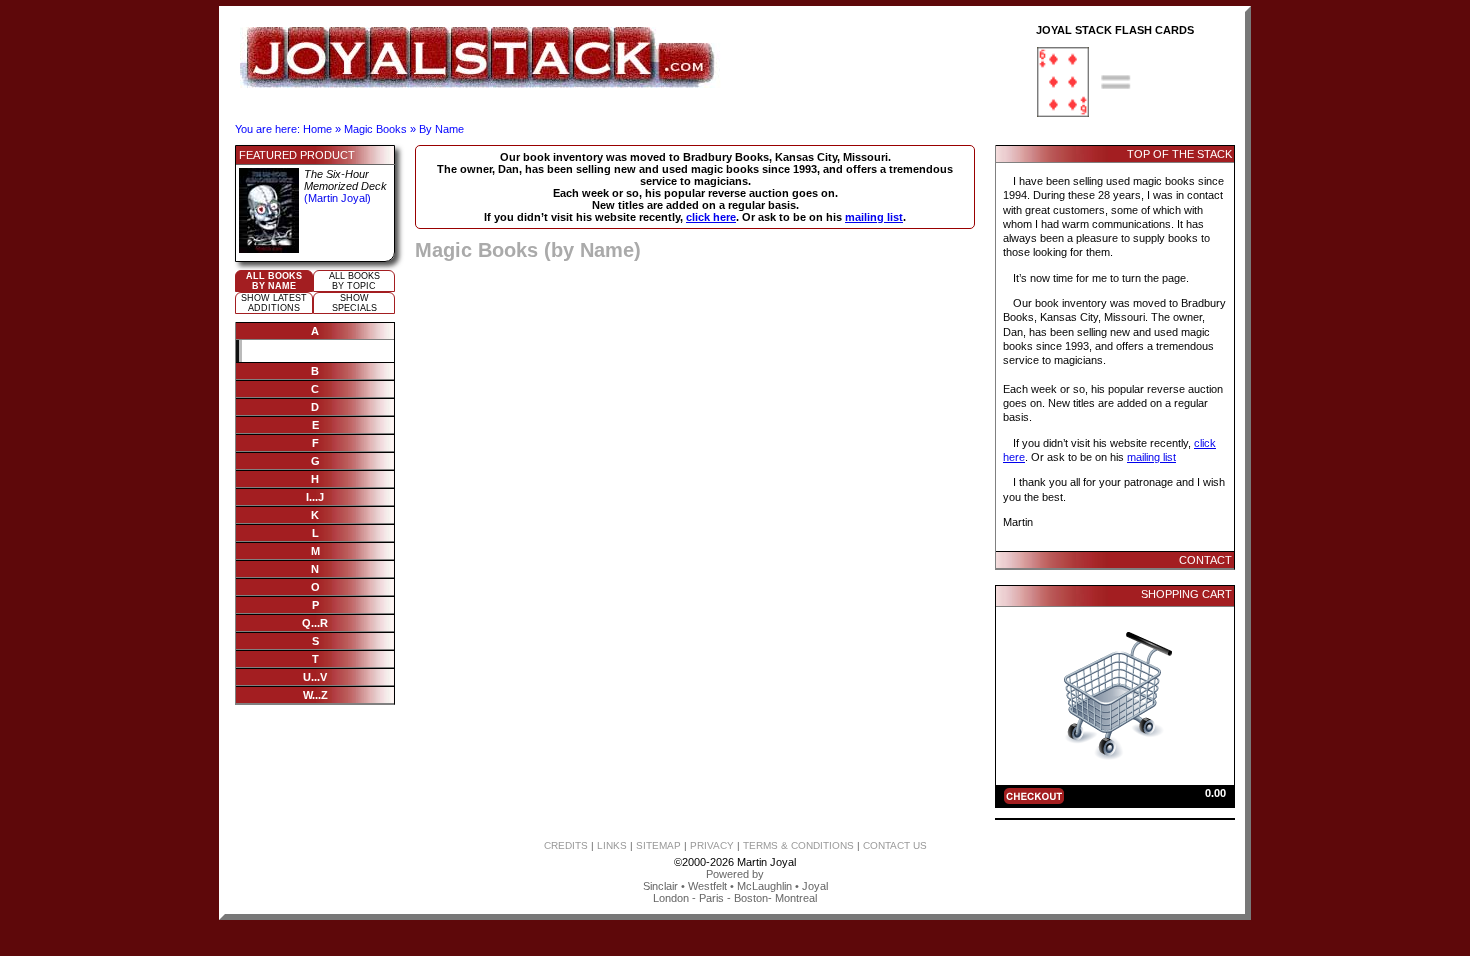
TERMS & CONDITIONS (798, 845)
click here (711, 217)
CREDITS (566, 845)
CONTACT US (895, 845)
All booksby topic (354, 281)
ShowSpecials (354, 303)
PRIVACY (712, 845)
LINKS (612, 845)
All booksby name (274, 281)
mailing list (874, 217)
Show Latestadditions (274, 303)
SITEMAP (658, 845)
